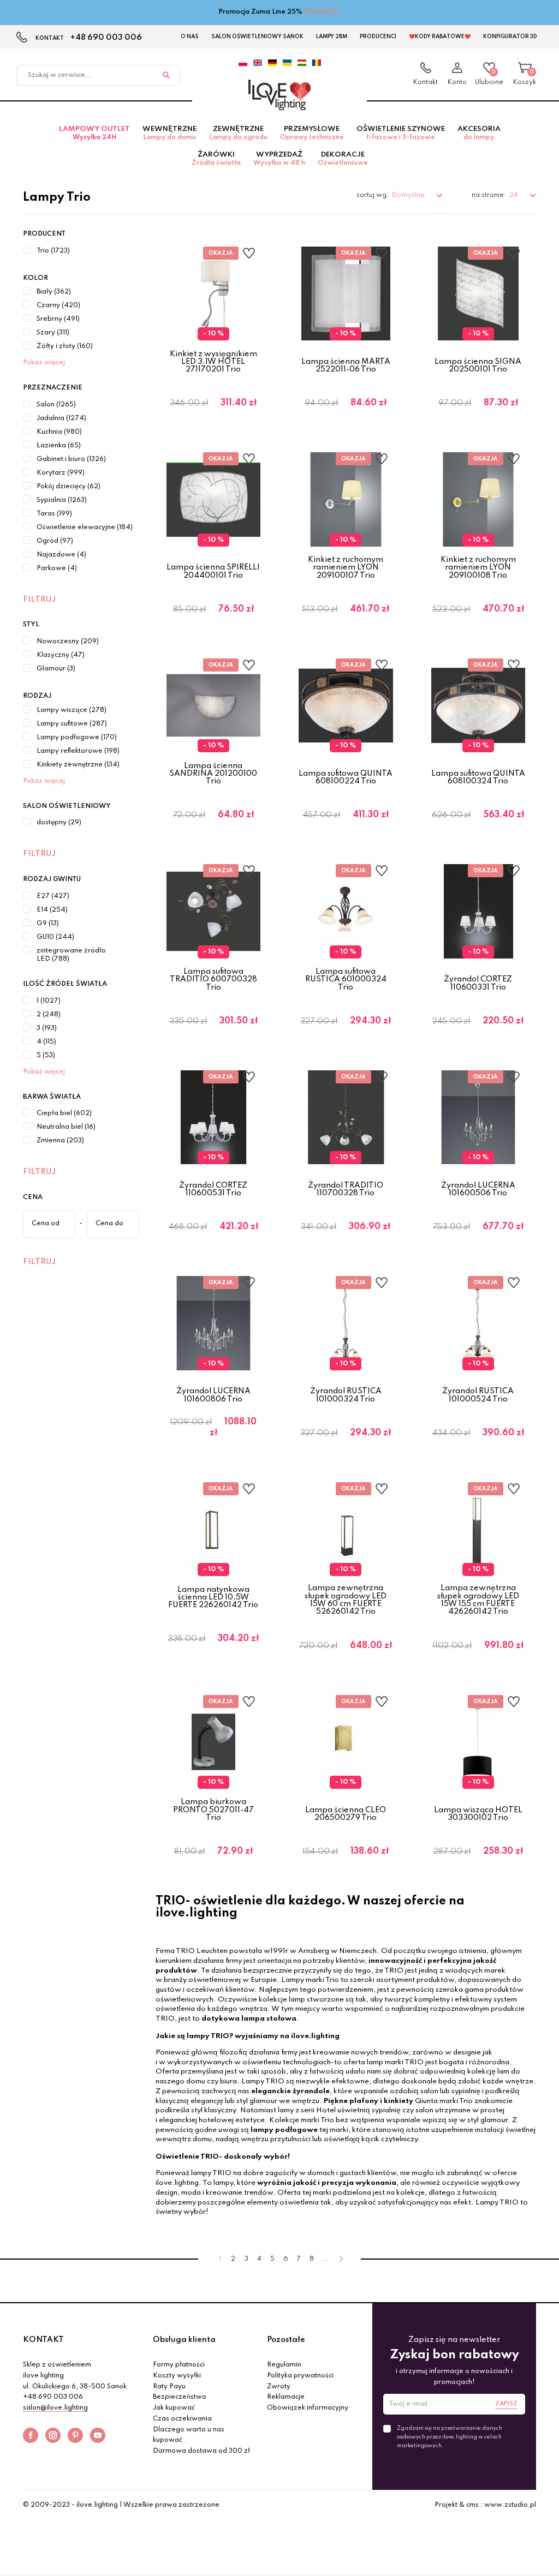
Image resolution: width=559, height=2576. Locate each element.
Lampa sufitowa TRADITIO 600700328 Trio (213, 980)
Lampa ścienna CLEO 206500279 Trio (346, 1814)
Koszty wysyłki (177, 2376)
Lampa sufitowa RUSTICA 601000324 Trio (346, 980)
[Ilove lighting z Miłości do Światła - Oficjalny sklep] (279, 95)
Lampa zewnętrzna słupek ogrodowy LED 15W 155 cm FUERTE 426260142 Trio (478, 1600)
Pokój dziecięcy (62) (69, 487)
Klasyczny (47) (61, 655)
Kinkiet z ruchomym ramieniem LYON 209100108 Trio (478, 568)
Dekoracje (343, 159)
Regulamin (284, 2365)
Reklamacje (286, 2397)
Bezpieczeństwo (180, 2397)
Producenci (378, 37)
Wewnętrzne (170, 133)
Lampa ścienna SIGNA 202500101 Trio (478, 366)
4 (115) (46, 1042)
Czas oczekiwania (182, 2419)
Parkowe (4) (57, 568)
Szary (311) (53, 333)
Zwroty (279, 2387)
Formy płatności (179, 2365)
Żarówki (216, 159)
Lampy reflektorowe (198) (78, 751)
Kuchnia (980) (59, 432)
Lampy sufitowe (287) (72, 724)
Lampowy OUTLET (94, 133)
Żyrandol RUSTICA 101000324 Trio (346, 1395)
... (325, 2259)
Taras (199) (54, 514)
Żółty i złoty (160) (65, 346)
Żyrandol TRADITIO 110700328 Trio (346, 1189)
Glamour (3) (56, 669)
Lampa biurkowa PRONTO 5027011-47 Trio (213, 1810)
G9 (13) (48, 924)
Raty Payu (169, 2387)
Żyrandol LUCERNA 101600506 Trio (478, 1189)
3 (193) (47, 1028)
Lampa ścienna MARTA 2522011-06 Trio (346, 366)
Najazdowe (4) (61, 555)
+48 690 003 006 (106, 38)
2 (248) (49, 1015)
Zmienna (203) (60, 1141)
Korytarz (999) (61, 473)
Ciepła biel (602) (64, 1113)
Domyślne (409, 195)
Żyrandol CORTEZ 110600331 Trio (478, 983)
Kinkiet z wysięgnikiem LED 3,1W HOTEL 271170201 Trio (213, 362)
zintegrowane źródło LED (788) (71, 955)
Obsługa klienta (184, 2340)
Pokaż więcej (44, 363)
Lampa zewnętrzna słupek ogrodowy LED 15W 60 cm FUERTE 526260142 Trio (346, 1600)
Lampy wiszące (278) (72, 710)
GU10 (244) (55, 937)
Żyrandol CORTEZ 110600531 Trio (213, 1189)
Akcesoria (479, 133)
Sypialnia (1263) (62, 500)
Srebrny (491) (58, 319)
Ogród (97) (55, 541)
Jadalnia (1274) (61, 418)
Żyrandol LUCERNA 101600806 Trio (213, 1395)
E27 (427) (53, 896)
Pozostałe (286, 2340)
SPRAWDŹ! (322, 12)
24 (514, 195)
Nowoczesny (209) (68, 642)
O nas (190, 37)
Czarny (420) (58, 305)
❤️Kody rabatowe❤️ (440, 37)
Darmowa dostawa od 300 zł (201, 2451)
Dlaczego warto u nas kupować (189, 2435)
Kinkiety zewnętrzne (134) (78, 765)
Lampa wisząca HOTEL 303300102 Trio (478, 1814)
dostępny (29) (59, 823)
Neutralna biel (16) (66, 1127)
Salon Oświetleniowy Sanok (257, 37)
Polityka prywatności (300, 2376)
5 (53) (46, 1056)
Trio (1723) (53, 251)
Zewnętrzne (238, 133)
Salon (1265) (56, 405)
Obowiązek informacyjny (308, 2408)
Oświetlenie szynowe (401, 133)
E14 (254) (52, 910)
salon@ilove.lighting (55, 2408)
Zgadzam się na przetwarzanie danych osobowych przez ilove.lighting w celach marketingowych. (450, 2437)
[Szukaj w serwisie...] (166, 75)
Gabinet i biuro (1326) (71, 459)
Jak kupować (174, 2408)
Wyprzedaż (279, 159)
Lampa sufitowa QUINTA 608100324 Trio (478, 777)
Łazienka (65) (59, 446)
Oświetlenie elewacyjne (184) (85, 528)
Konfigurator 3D (510, 37)
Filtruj (39, 600)
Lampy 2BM (332, 37)
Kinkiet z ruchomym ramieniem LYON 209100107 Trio (346, 568)
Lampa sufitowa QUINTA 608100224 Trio (346, 777)
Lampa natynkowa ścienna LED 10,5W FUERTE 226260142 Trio (213, 1598)
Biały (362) (54, 292)
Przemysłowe (312, 133)
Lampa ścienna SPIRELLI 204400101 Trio (213, 571)
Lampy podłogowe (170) (77, 738)
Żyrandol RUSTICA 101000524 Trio (478, 1395)
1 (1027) (49, 1001)
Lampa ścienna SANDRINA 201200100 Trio (213, 774)
